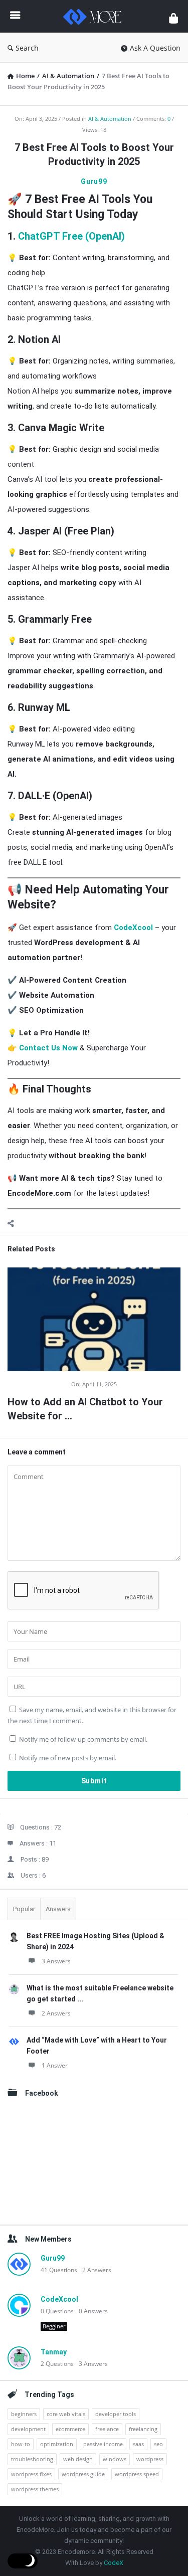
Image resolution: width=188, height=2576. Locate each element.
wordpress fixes (31, 2474)
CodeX (114, 2563)
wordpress (150, 2459)
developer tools (116, 2414)
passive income (103, 2444)
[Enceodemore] (95, 16)
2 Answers (56, 2013)
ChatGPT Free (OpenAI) (71, 236)
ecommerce (70, 2429)
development (28, 2429)
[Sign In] (173, 18)
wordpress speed (137, 2474)
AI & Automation (110, 119)
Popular (24, 1909)
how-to (21, 2444)
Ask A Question (155, 48)
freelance (107, 2429)
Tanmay (54, 2352)
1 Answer (55, 2065)
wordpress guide (83, 2474)
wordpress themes (35, 2489)
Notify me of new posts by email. (68, 1758)
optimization (57, 2444)
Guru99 (94, 181)
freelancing (143, 2429)
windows (115, 2459)
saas (138, 2444)
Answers (58, 1909)
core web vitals (66, 2414)
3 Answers (56, 1961)
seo (158, 2444)
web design (78, 2459)
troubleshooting (32, 2459)
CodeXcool (133, 928)
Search (27, 48)
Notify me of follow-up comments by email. (83, 1739)
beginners (24, 2414)
